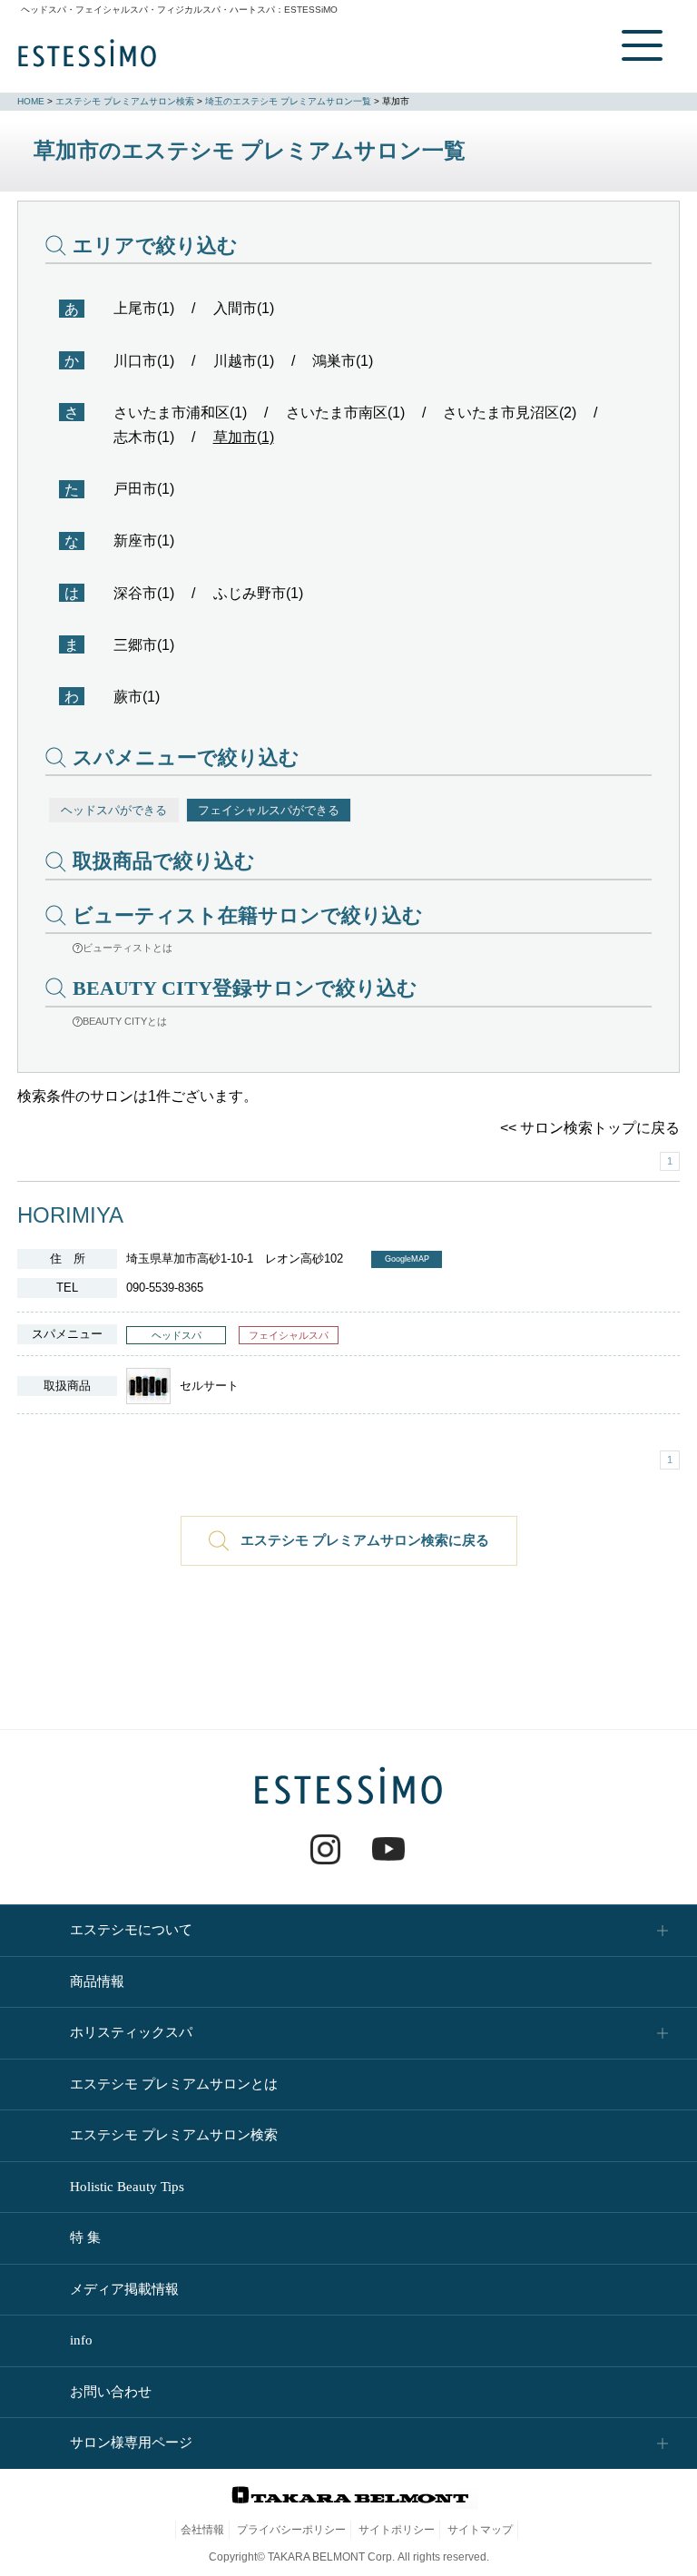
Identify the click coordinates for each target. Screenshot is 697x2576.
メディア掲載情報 (124, 2289)
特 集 (85, 2237)
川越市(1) (244, 361)
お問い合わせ (111, 2392)
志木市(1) (144, 437)
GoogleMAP (407, 1259)
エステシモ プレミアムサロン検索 (125, 101)
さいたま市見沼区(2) (510, 413)
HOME (31, 101)
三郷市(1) (144, 645)
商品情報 (97, 1981)
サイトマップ (480, 2530)
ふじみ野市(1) (258, 593)
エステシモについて (131, 1930)
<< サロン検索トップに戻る (590, 1128)
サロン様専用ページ (131, 2443)
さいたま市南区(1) (345, 413)
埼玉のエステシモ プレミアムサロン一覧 (288, 101)
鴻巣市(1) (343, 361)
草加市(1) (244, 437)
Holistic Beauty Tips (127, 2187)
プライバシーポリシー (291, 2530)
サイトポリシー (397, 2530)
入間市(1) (244, 308)
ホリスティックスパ (131, 2032)
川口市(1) (144, 361)
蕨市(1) (137, 697)
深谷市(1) (144, 593)
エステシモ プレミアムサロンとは (174, 2084)
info (81, 2340)
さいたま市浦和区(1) (180, 413)
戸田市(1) (144, 489)
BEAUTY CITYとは (125, 1021)
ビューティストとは (128, 948)
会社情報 (202, 2530)
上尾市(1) (144, 308)
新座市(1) (144, 541)
